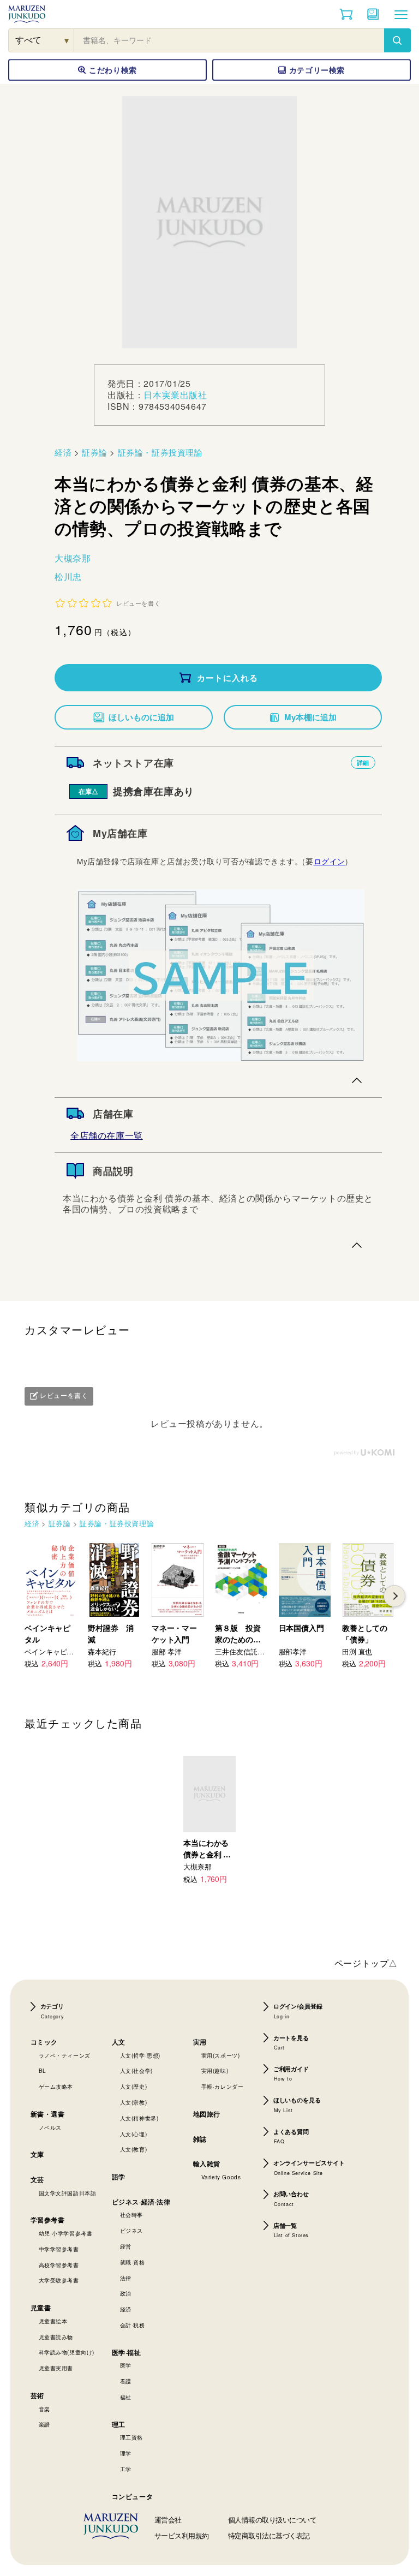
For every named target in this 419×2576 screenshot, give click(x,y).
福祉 (126, 2397)
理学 (126, 2453)
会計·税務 (133, 2325)
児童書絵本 (53, 2321)
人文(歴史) (134, 2087)
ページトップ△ (366, 1963)
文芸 (37, 2179)
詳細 (363, 763)
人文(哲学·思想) (140, 2055)
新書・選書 (48, 2114)
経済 (63, 452)
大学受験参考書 (59, 2280)
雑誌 (200, 2139)
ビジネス (131, 2231)
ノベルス (50, 2127)
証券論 (95, 452)
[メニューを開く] (401, 14)
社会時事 (131, 2215)
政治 (126, 2293)
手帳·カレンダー (223, 2087)
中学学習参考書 (59, 2249)
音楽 (44, 2409)
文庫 (37, 2154)
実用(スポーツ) (221, 2055)
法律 (126, 2278)
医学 (126, 2365)
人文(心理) (134, 2134)
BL (43, 2071)
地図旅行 (207, 2114)
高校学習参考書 (59, 2265)
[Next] (394, 1596)
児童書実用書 (56, 2368)
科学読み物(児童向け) (67, 2352)
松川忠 (68, 576)
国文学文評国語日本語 (68, 2193)
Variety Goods (221, 2177)
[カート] (346, 14)
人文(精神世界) (139, 2118)
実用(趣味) (215, 2071)
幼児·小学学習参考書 (66, 2233)
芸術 (37, 2395)
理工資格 (131, 2437)
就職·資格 (133, 2262)
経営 (126, 2246)
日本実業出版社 (175, 395)
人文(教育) (134, 2149)
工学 (126, 2469)
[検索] (397, 40)
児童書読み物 (56, 2337)
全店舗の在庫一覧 (107, 1135)
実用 (200, 2042)
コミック (44, 2042)
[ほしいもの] (373, 14)
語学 (119, 2177)
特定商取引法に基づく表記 (269, 2535)
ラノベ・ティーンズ (65, 2055)
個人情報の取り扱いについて (273, 2520)
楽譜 (44, 2424)
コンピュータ (133, 2496)
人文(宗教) (134, 2102)
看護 (126, 2381)
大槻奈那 (73, 558)
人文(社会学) (136, 2071)
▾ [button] (67, 40)
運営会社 (168, 2520)
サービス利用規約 (182, 2535)
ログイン (330, 861)
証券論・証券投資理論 (160, 452)
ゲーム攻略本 (56, 2087)
